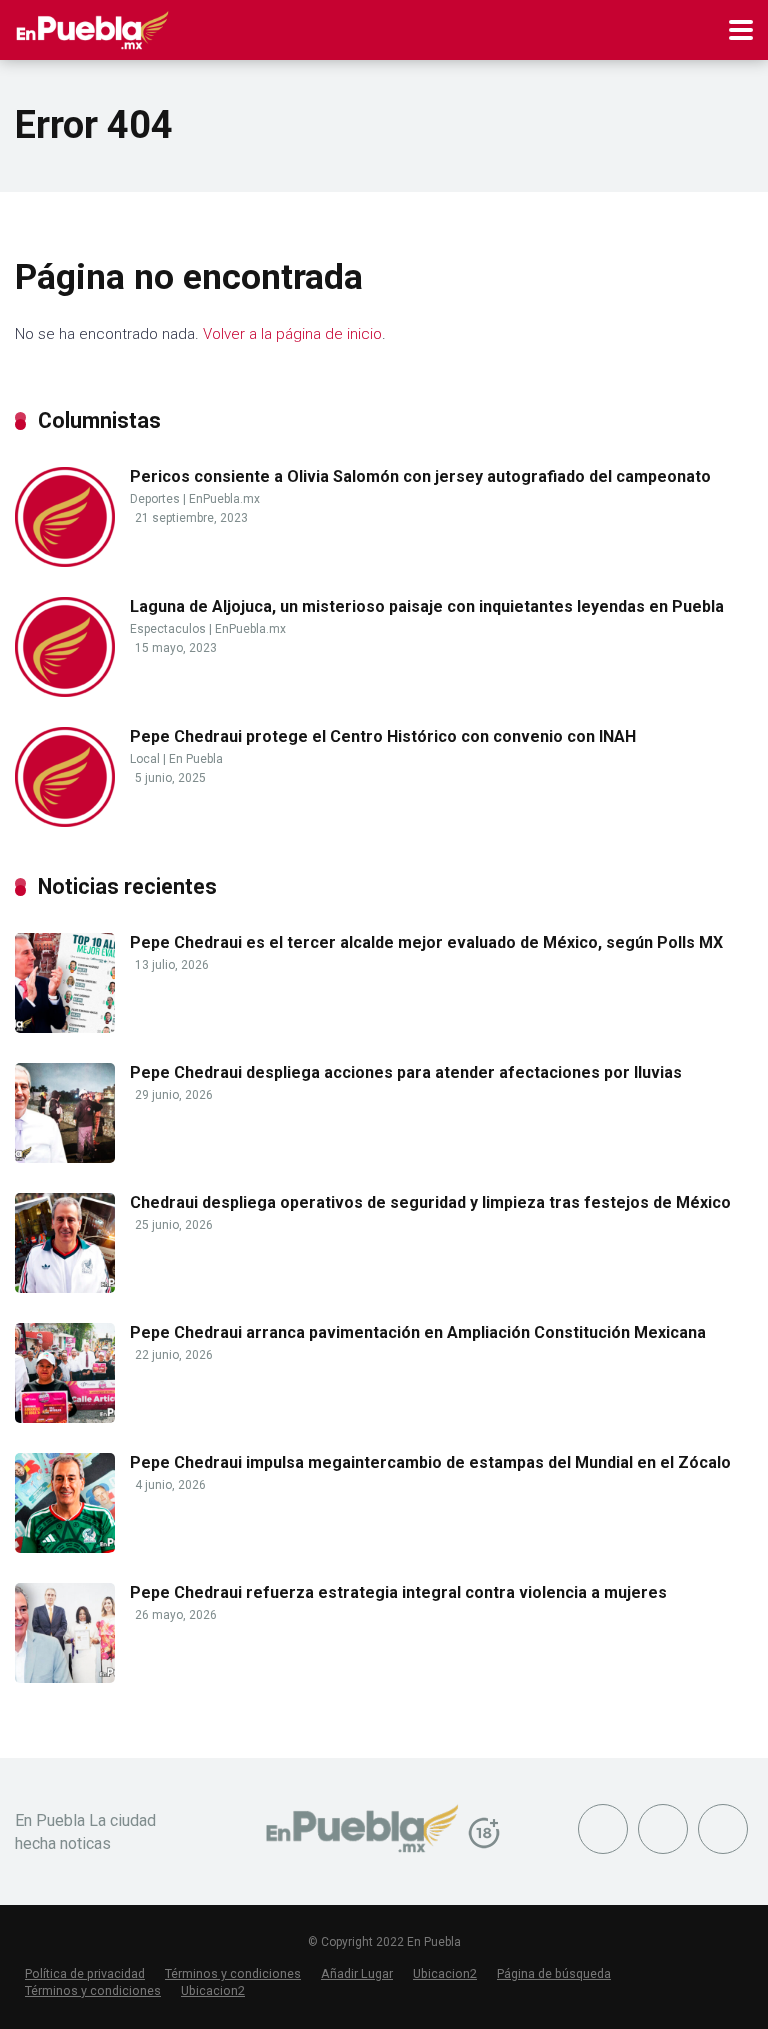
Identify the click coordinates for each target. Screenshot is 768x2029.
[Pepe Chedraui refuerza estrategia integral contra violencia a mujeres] (65, 1677)
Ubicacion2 (445, 1973)
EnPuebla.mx (224, 499)
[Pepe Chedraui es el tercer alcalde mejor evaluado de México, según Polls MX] (65, 1027)
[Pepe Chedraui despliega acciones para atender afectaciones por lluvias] (65, 1157)
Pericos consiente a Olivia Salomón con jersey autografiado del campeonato (420, 476)
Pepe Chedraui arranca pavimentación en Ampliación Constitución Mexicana (418, 1332)
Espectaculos (168, 629)
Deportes (155, 499)
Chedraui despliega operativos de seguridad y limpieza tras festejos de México (430, 1202)
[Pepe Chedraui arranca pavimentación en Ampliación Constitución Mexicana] (65, 1417)
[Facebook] (603, 1829)
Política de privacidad (85, 1973)
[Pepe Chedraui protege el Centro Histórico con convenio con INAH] (65, 821)
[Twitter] (663, 1829)
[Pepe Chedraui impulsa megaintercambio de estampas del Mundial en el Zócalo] (65, 1547)
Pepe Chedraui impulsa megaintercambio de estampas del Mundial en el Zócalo (430, 1462)
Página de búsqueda (554, 1973)
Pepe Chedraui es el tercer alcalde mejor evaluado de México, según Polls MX (426, 942)
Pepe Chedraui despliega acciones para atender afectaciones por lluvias (406, 1072)
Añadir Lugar (357, 1973)
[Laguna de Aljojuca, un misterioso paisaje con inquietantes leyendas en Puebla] (65, 691)
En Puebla (196, 759)
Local (145, 759)
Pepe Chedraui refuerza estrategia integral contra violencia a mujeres (398, 1592)
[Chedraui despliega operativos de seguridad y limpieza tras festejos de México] (65, 1287)
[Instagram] (723, 1829)
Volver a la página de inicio (292, 334)
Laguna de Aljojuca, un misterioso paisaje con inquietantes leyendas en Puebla (427, 606)
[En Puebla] (92, 27)
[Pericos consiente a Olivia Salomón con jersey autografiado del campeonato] (65, 561)
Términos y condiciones (233, 1973)
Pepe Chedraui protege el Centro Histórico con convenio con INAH (383, 736)
